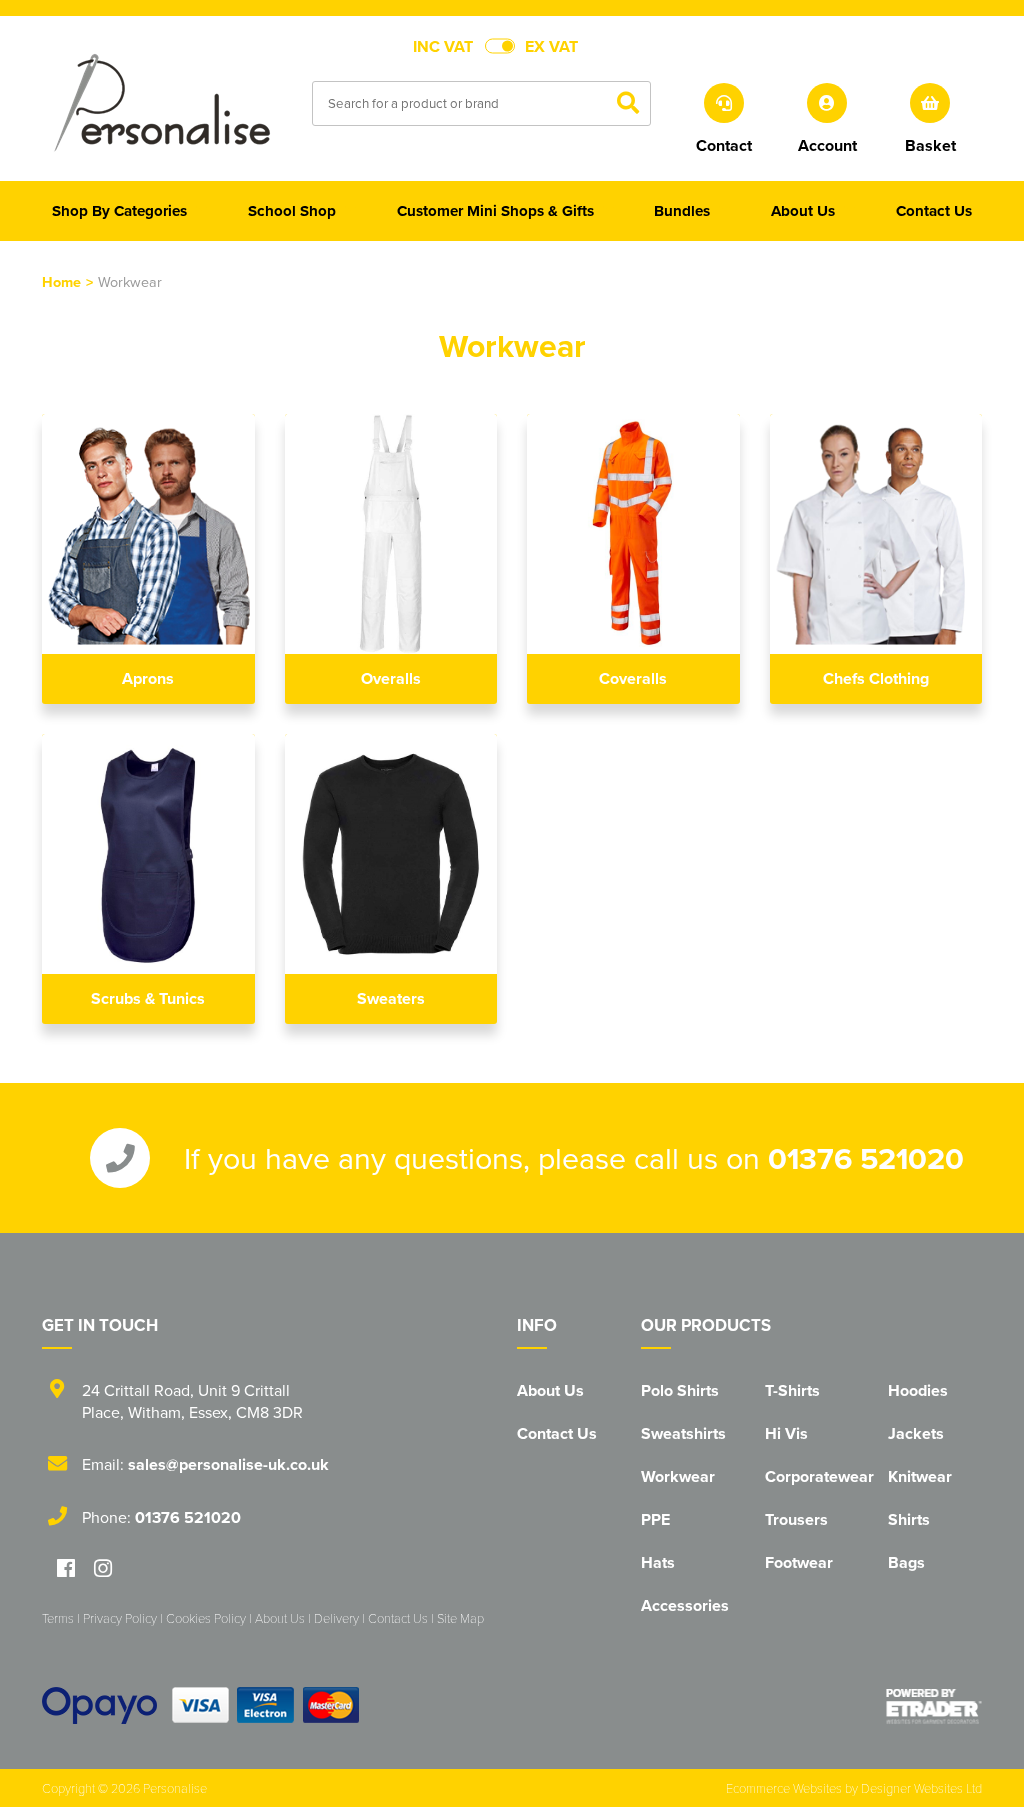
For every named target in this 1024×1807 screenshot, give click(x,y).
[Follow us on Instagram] (103, 1569)
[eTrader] (934, 1706)
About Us (550, 1390)
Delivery (336, 1618)
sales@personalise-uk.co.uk (228, 1464)
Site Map (460, 1618)
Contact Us (557, 1433)
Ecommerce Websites (784, 1788)
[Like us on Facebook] (66, 1569)
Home (61, 281)
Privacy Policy (120, 1618)
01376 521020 (866, 1158)
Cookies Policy (206, 1618)
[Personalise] (162, 102)
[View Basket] (930, 101)
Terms (58, 1618)
